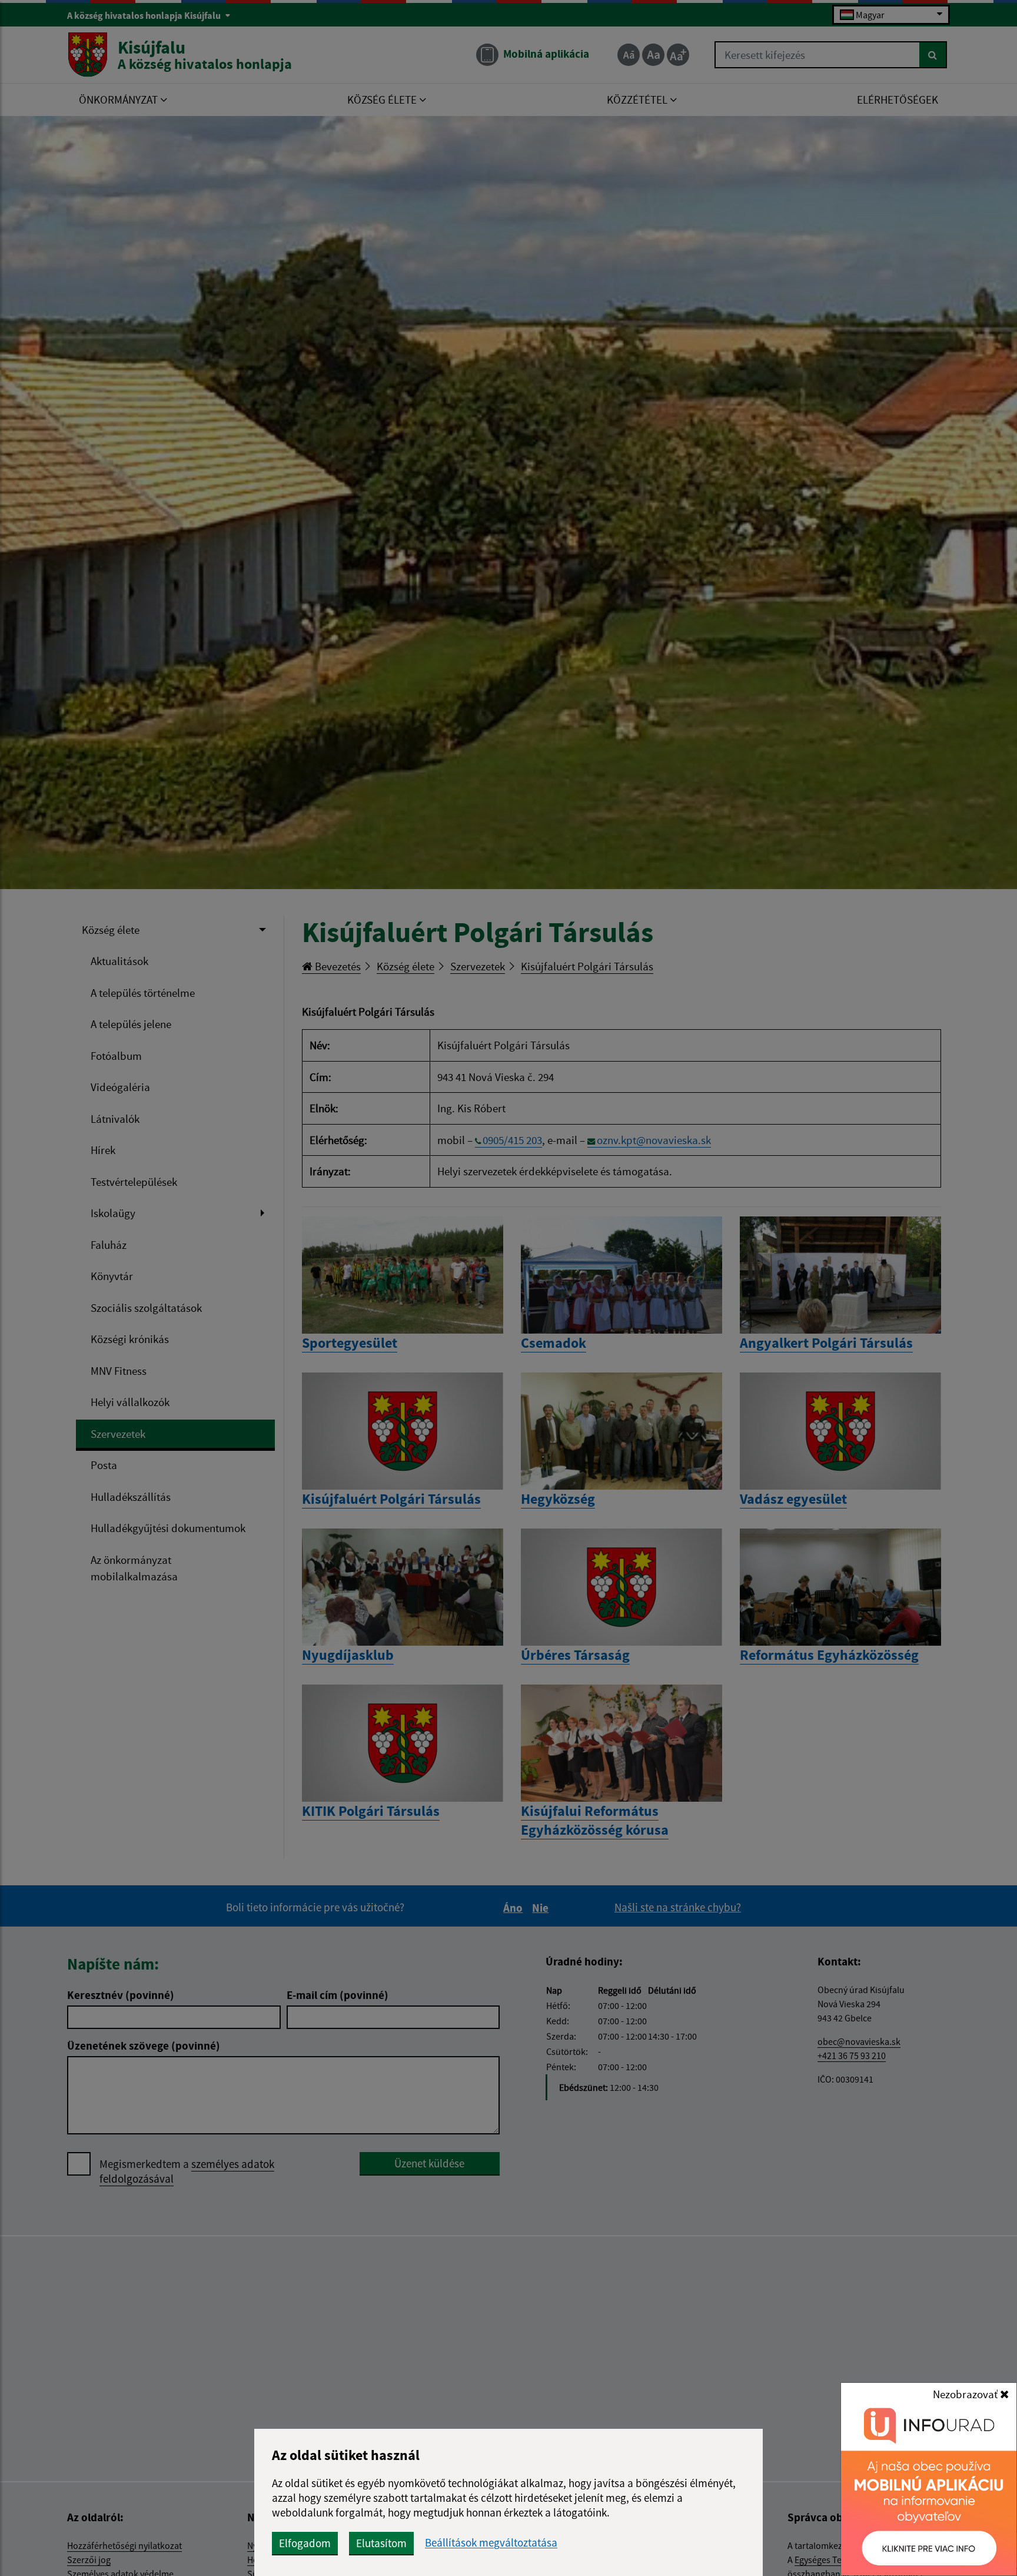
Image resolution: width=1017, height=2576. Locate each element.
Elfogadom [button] (305, 2543)
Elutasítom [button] (381, 2543)
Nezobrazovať (966, 2394)
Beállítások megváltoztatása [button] (491, 2543)
